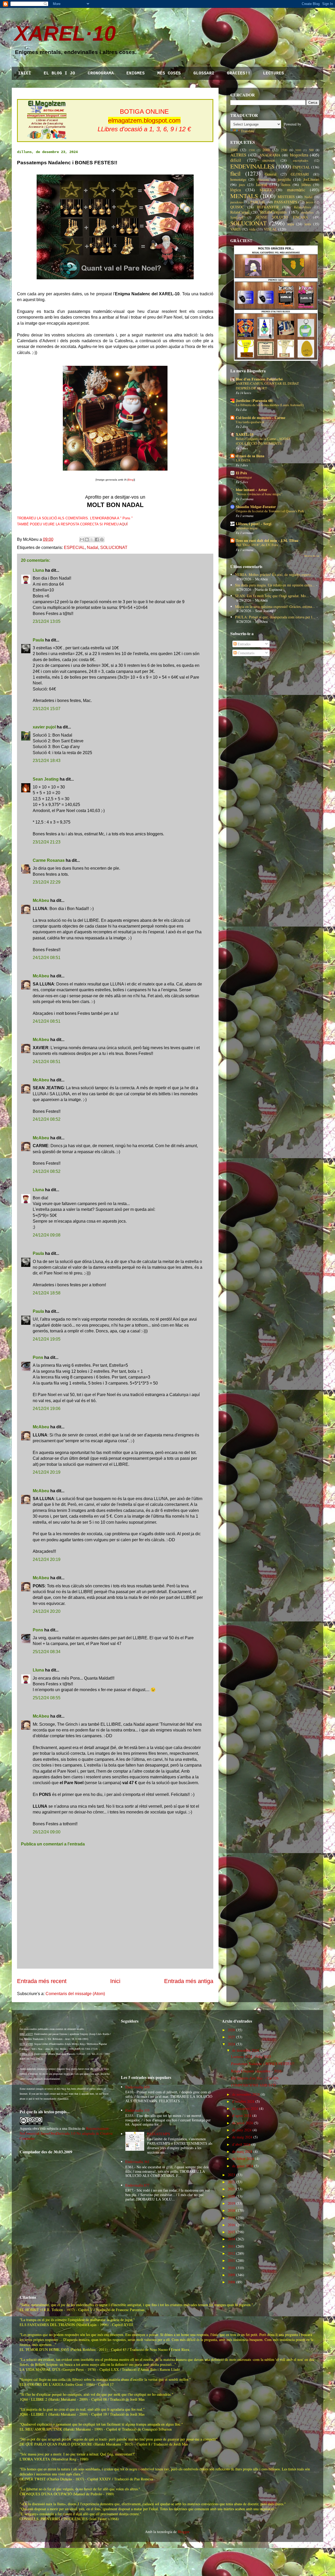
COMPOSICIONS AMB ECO (253, 2085)
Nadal (93, 548)
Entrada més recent (42, 1981)
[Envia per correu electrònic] (82, 540)
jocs (242, 185)
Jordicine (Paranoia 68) (255, 401)
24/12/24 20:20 (47, 1611)
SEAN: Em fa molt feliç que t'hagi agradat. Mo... (272, 596)
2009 (231, 2275)
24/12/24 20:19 (47, 1472)
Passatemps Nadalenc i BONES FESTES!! (263, 2064)
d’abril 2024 (241, 2144)
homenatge (238, 179)
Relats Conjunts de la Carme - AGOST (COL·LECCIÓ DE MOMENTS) (263, 441)
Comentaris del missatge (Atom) (75, 1994)
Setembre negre (247, 528)
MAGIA (266, 190)
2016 (231, 2225)
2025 (231, 2037)
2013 (231, 2246)
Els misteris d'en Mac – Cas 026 (255, 2078)
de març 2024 (242, 2151)
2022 (231, 2182)
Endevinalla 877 (137, 2185)
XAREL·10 (65, 33)
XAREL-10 (245, 434)
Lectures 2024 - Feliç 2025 (251, 2057)
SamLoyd (237, 217)
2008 (231, 2282)
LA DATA (243, 460)
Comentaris (245, 653)
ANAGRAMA (270, 155)
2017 (231, 2218)
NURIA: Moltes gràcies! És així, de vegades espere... (274, 574)
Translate (247, 131)
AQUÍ (124, 524)
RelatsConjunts (273, 212)
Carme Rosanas (49, 860)
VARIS (236, 229)
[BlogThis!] (87, 540)
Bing (131, 480)
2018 (231, 2210)
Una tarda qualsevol (250, 422)
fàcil (235, 173)
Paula (38, 640)
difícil (236, 160)
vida (252, 229)
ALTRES (238, 155)
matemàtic (296, 190)
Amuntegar (244, 477)
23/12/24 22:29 (47, 882)
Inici (115, 1981)
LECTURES (273, 73)
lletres (286, 185)
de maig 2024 (242, 2137)
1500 (252, 150)
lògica (236, 190)
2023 (231, 2175)
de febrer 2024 (243, 2158)
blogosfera (299, 155)
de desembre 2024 (245, 2050)
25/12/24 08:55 (47, 1698)
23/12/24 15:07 (47, 709)
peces (309, 202)
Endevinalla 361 (137, 2162)
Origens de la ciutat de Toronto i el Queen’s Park (270, 511)
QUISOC (237, 207)
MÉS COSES (169, 73)
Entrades (244, 644)
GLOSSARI (204, 73)
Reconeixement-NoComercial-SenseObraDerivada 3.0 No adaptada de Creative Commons (66, 2133)
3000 (298, 150)
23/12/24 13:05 (47, 621)
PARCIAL (258, 202)
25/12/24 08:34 (47, 1652)
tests (308, 224)
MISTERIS (286, 197)
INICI (25, 73)
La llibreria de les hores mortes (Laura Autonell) (270, 405)
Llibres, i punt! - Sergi (254, 524)
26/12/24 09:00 (47, 1832)
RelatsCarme (240, 212)
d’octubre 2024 (243, 2101)
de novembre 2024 (246, 2094)
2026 (231, 2030)
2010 (231, 2268)
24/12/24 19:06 (47, 1409)
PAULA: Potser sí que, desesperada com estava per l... (275, 617)
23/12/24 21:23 (47, 842)
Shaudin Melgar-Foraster (256, 507)
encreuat (269, 160)
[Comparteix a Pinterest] (102, 540)
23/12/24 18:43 (47, 761)
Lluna (38, 570)
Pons (38, 1357)
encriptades (301, 160)
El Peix (241, 473)
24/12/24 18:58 (47, 1293)
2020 (231, 2196)
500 (311, 150)
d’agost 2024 (242, 2115)
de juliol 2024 (242, 2123)
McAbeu (41, 900)
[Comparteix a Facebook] (97, 540)
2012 (231, 2253)
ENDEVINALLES (252, 166)
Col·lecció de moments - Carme (261, 418)
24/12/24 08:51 (47, 958)
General (271, 174)
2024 (231, 2044)
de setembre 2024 (245, 2108)
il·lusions (263, 180)
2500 (284, 150)
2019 (231, 2203)
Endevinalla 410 (137, 2087)
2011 (231, 2260)
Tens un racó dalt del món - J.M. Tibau (267, 540)
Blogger (183, 2532)
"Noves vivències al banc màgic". (259, 494)
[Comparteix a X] (92, 540)
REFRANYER (268, 207)
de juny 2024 (242, 2130)
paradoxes (237, 202)
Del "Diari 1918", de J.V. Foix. (257, 545)
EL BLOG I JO (59, 73)
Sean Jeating (46, 779)
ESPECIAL (74, 548)
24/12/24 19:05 (47, 1339)
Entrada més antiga (189, 1981)
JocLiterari (311, 179)
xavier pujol (44, 727)
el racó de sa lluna (250, 456)
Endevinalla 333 (137, 2110)
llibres (306, 185)
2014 (231, 2239)
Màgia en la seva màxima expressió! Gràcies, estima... (275, 606)
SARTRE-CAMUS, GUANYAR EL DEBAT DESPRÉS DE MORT (267, 386)
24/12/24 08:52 (47, 1119)
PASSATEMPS (286, 202)
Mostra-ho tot (312, 556)
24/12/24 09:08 (47, 1235)
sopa (291, 224)
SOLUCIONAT (114, 548)
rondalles (307, 212)
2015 (231, 2232)
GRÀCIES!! (239, 73)
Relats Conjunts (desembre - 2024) (257, 2071)
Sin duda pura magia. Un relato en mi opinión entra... (275, 585)
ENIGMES (136, 73)
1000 (234, 150)
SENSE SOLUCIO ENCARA (282, 217)
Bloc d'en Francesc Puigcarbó (259, 379)
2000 (266, 150)
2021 (231, 2189)
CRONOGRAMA (101, 73)
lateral (261, 184)
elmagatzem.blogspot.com (144, 120)
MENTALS (244, 196)
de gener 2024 (243, 2166)
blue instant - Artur (252, 490)
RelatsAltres (302, 207)
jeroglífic (284, 179)
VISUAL (270, 229)
